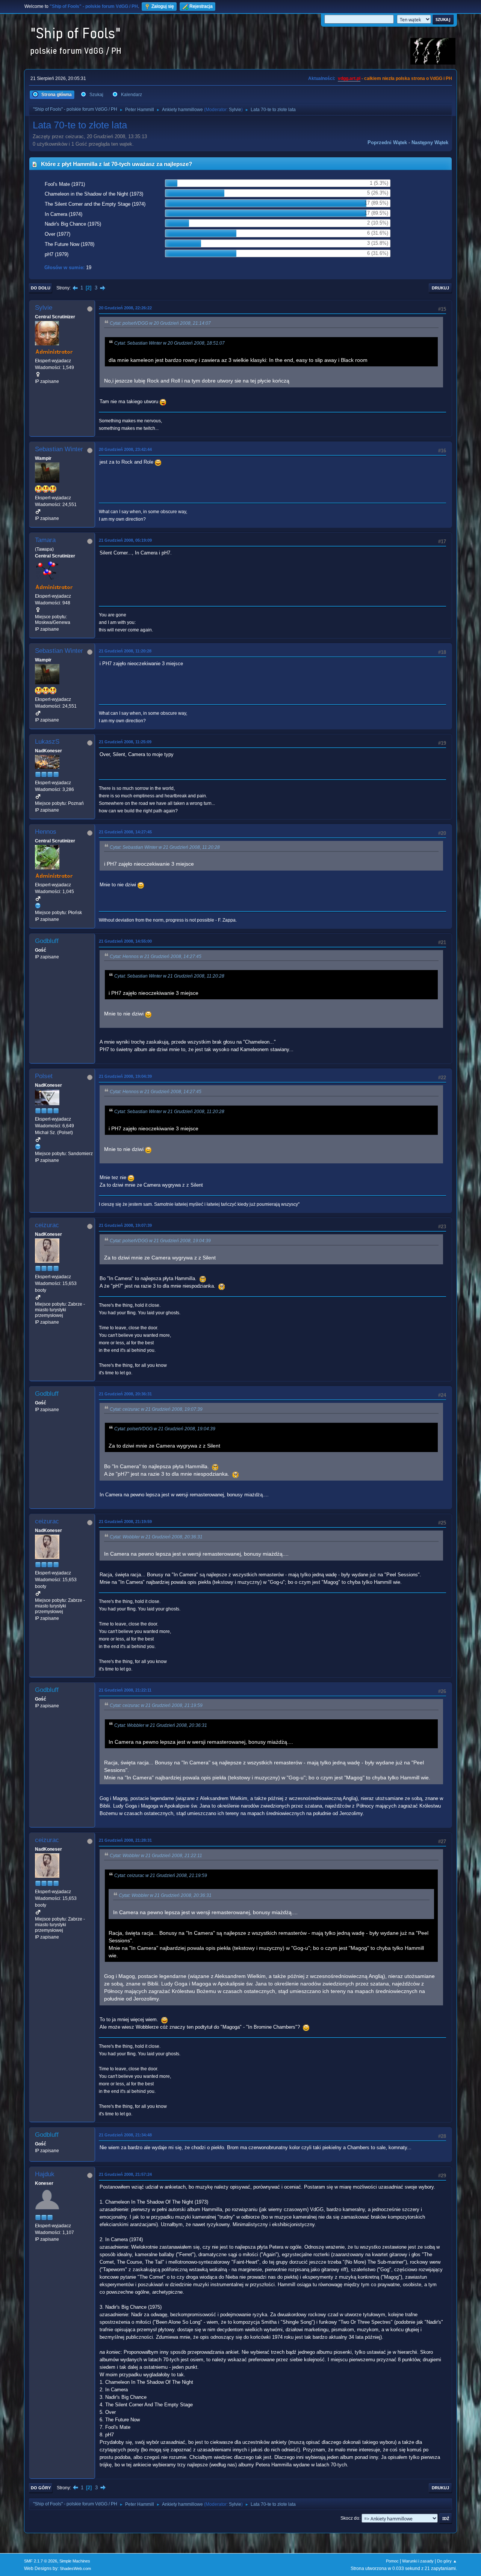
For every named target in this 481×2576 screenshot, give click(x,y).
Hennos (46, 832)
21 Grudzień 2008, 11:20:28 (125, 651)
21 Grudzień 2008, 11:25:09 (125, 742)
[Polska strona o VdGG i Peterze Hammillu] (38, 905)
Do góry (41, 2488)
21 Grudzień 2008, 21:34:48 (125, 2135)
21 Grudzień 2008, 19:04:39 (125, 1076)
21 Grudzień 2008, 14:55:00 (125, 941)
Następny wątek (430, 142)
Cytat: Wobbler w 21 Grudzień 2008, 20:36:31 (156, 1537)
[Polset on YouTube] (38, 1146)
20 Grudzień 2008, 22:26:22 (125, 308)
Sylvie (235, 110)
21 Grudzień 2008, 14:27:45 (125, 832)
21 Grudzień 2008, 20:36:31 (125, 1394)
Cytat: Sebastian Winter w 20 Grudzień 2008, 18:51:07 (169, 343)
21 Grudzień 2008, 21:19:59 (125, 1521)
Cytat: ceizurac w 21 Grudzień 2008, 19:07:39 (156, 1409)
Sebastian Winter (59, 449)
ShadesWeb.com (75, 2568)
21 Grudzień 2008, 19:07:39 (125, 1225)
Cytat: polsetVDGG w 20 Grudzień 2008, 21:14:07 (160, 323)
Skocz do (350, 2518)
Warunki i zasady (418, 2561)
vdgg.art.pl (349, 78)
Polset (44, 1076)
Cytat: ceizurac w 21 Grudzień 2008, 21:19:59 (156, 1705)
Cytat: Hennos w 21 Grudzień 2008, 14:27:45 (156, 957)
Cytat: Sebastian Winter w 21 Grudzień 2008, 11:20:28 (165, 847)
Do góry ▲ (447, 2561)
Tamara (45, 540)
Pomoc (392, 2561)
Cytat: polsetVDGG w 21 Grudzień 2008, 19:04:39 (160, 1241)
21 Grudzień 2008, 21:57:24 (125, 2174)
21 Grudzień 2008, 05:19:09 (125, 540)
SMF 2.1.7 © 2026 (41, 2561)
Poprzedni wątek (387, 142)
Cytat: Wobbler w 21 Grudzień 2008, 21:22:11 (156, 1856)
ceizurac (47, 1225)
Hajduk (45, 2174)
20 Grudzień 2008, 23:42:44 (125, 449)
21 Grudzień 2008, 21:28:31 (125, 1840)
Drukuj (440, 288)
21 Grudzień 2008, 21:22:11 (125, 1690)
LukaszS (47, 742)
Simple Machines (75, 2561)
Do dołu (41, 288)
